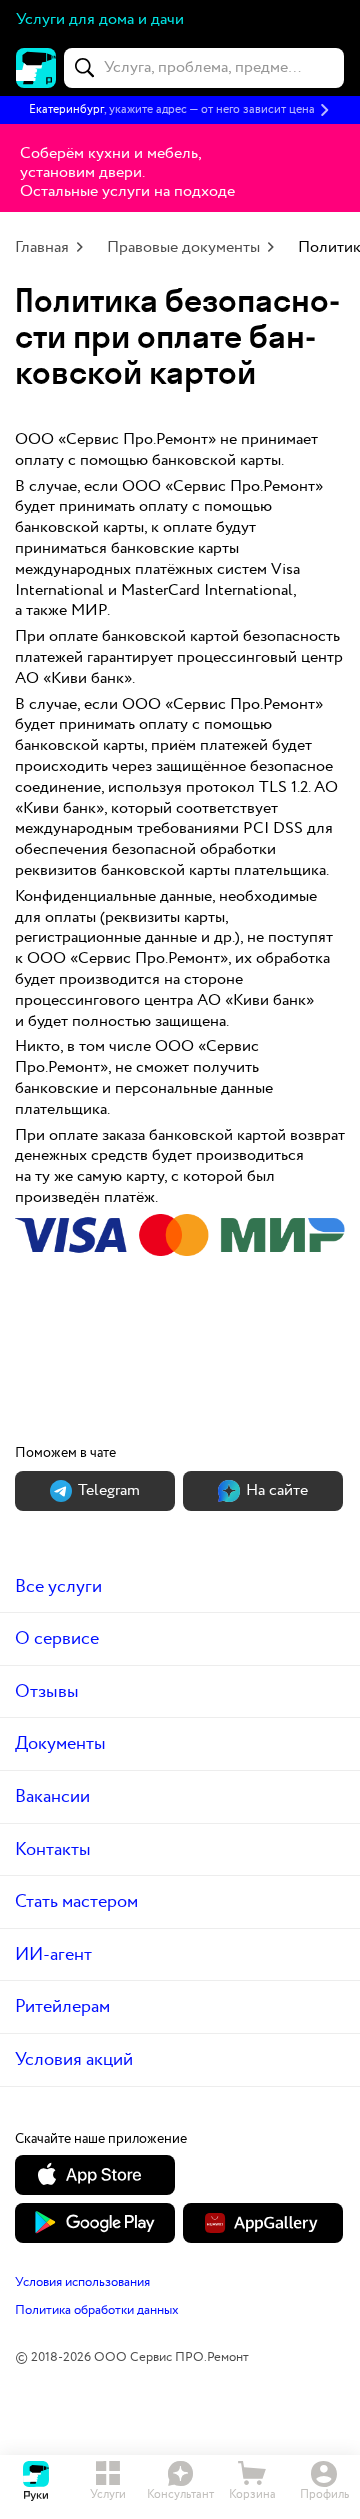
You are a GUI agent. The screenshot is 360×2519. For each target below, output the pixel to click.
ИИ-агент (53, 1954)
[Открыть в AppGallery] (263, 2223)
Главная (42, 247)
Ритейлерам (62, 2006)
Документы (60, 1743)
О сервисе (57, 1638)
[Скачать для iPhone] (95, 2175)
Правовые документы (183, 247)
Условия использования (82, 2282)
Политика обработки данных (97, 2310)
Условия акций (74, 2059)
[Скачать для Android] (95, 2223)
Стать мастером (76, 1901)
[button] (180, 110)
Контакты (53, 1849)
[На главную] (36, 68)
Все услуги (58, 1586)
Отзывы (47, 1691)
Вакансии (52, 1796)
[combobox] (204, 68)
